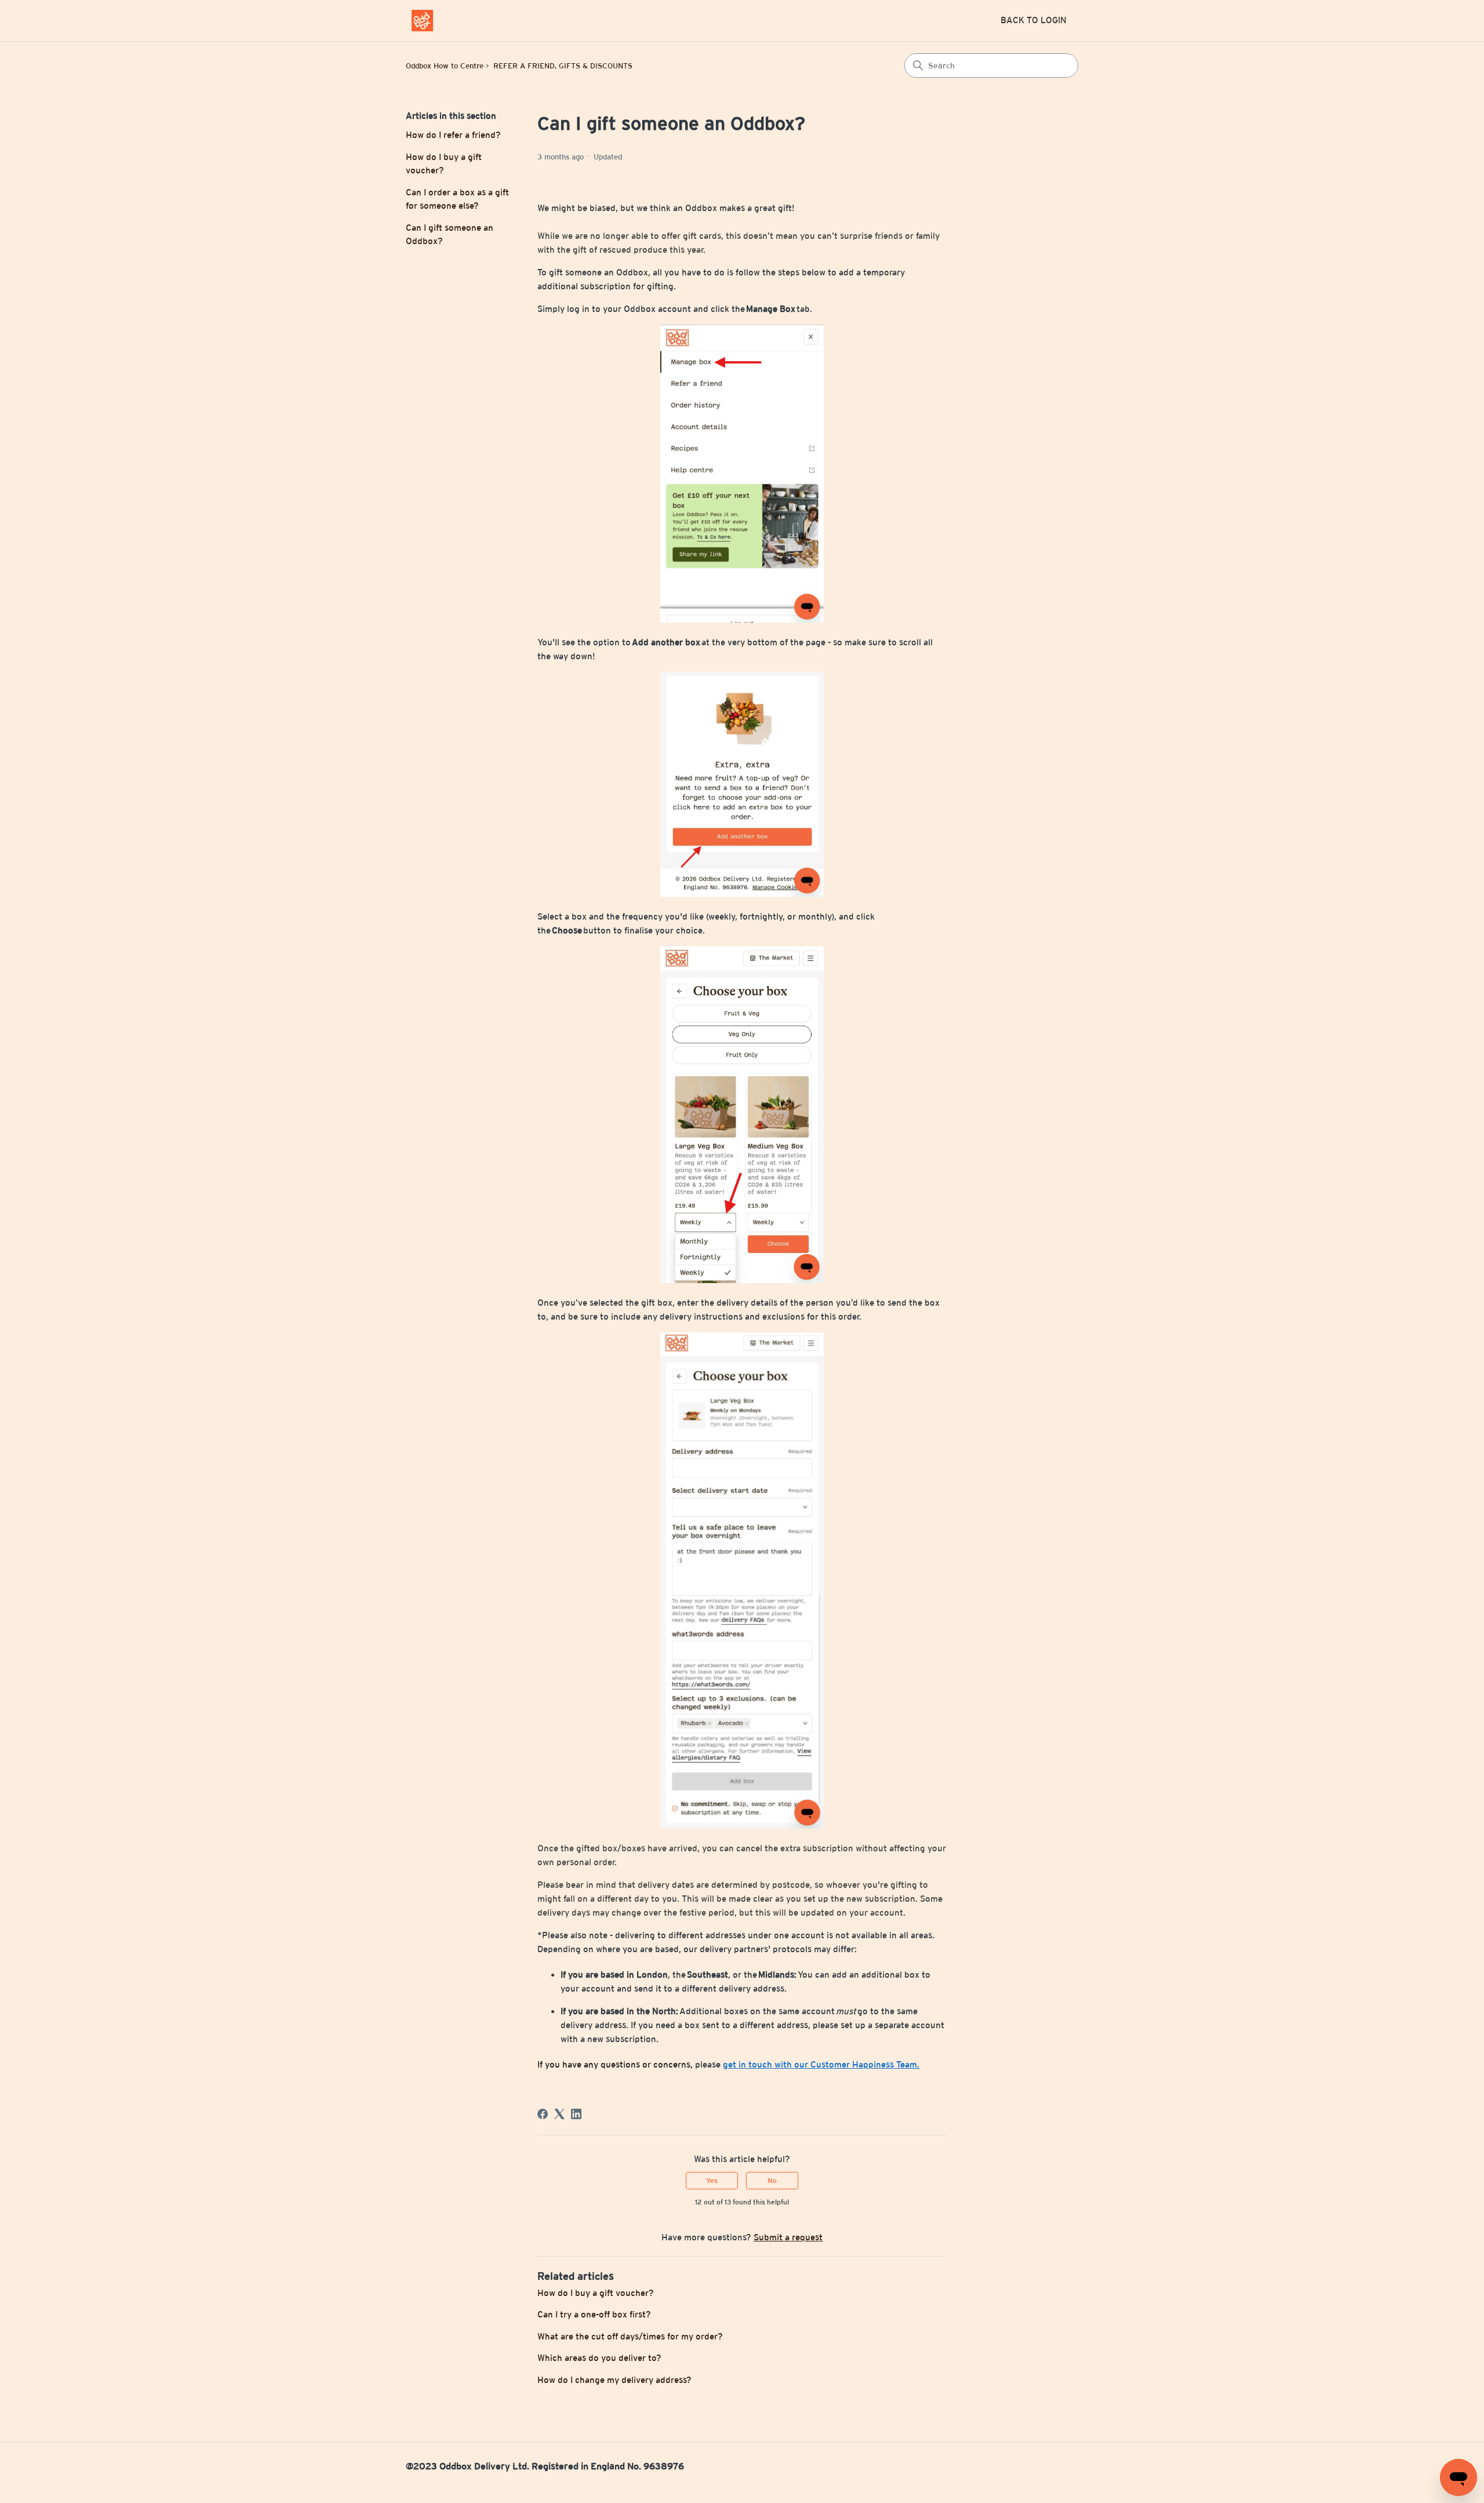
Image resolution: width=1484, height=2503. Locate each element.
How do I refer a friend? (453, 135)
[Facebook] (543, 2114)
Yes (712, 2181)
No (772, 2181)
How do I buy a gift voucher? (444, 164)
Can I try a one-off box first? (594, 2314)
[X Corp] (559, 2114)
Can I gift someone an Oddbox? (450, 234)
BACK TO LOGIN (1034, 20)
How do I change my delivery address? (614, 2380)
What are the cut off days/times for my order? (630, 2336)
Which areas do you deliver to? (599, 2358)
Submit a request (788, 2237)
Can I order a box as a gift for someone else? (457, 199)
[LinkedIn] (576, 2114)
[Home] (422, 21)
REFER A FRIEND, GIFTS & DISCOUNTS (563, 66)
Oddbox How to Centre (445, 66)
